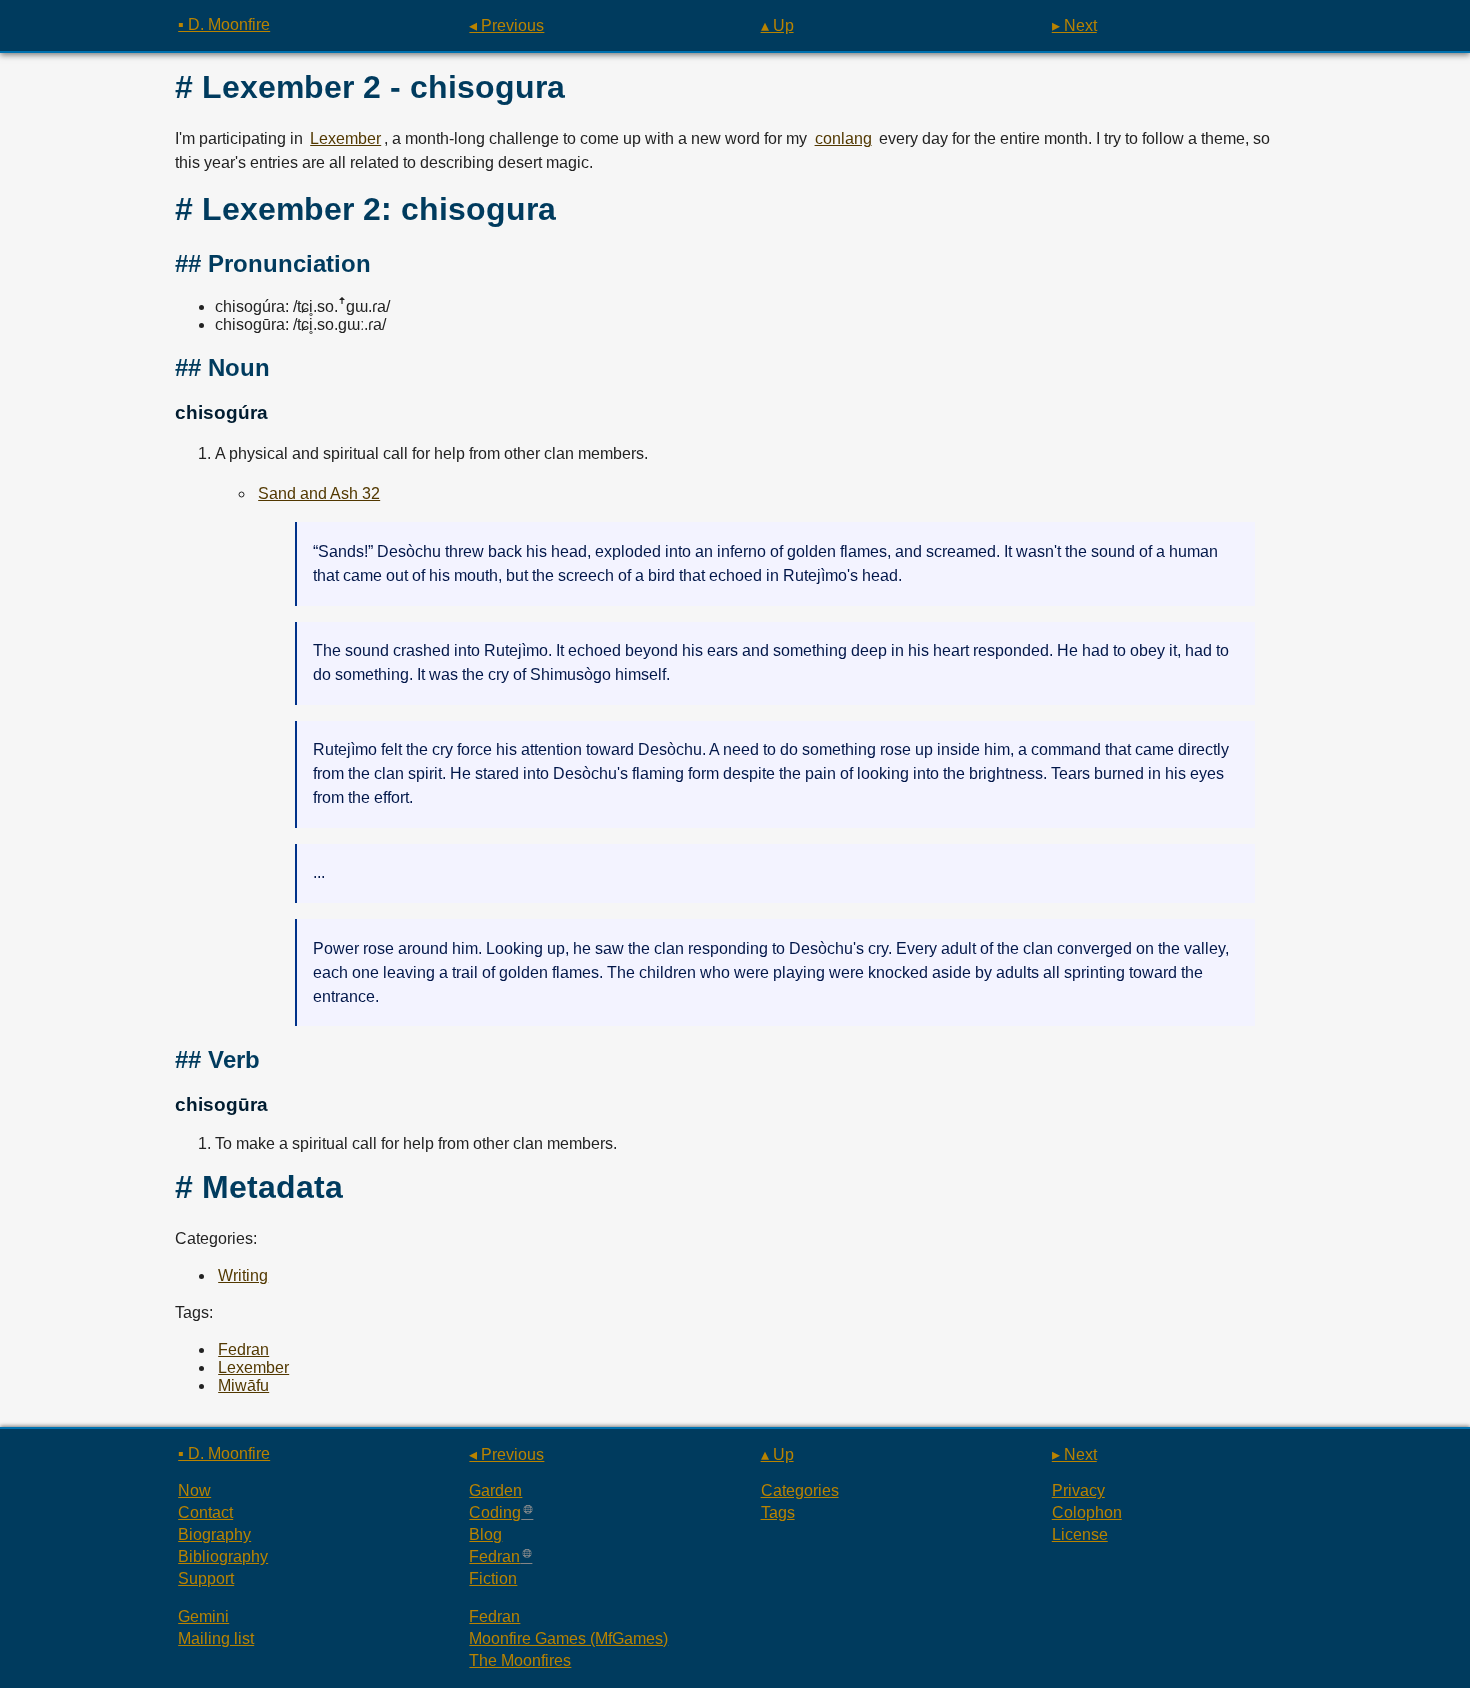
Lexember (345, 138)
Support (206, 1578)
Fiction (493, 1578)
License (1080, 1534)
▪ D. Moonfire (224, 24)
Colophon (1087, 1512)
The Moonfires (520, 1660)
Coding (495, 1512)
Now (194, 1490)
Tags (778, 1512)
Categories (800, 1490)
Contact (205, 1512)
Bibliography (223, 1556)
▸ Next (1074, 25)
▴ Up (777, 25)
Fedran (243, 1349)
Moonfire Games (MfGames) (568, 1638)
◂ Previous (506, 25)
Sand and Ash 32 (319, 493)
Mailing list (216, 1638)
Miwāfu (243, 1385)
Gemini (203, 1616)
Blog (485, 1534)
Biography (214, 1534)
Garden (495, 1490)
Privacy (1078, 1490)
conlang (843, 138)
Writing (243, 1275)
